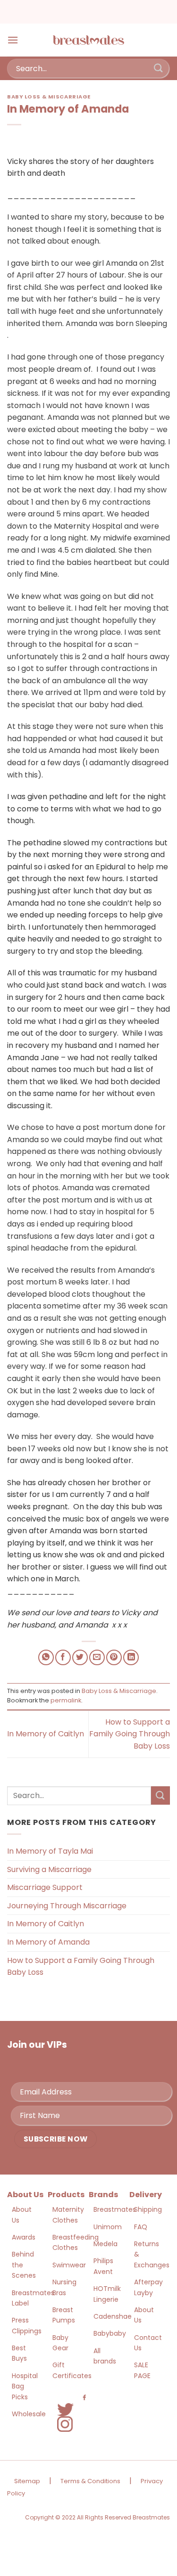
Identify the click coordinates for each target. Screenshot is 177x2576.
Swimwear (69, 2265)
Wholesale (29, 2414)
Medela (105, 2244)
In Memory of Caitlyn (46, 1734)
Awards (24, 2237)
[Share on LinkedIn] (131, 1657)
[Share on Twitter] (80, 1657)
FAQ (141, 2227)
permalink (66, 1700)
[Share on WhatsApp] (46, 1657)
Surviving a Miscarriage (49, 1869)
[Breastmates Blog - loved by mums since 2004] (89, 40)
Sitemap (27, 2481)
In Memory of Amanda (48, 1942)
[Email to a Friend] (97, 1657)
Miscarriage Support (45, 1887)
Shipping (148, 2209)
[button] (13, 40)
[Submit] (159, 68)
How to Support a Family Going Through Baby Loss (130, 1734)
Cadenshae (113, 2316)
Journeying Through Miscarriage (67, 1906)
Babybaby (110, 2333)
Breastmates (115, 2209)
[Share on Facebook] (63, 1657)
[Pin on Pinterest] (114, 1657)
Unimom (108, 2227)
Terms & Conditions (90, 2481)
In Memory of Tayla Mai (50, 1851)
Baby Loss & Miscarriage (49, 97)
